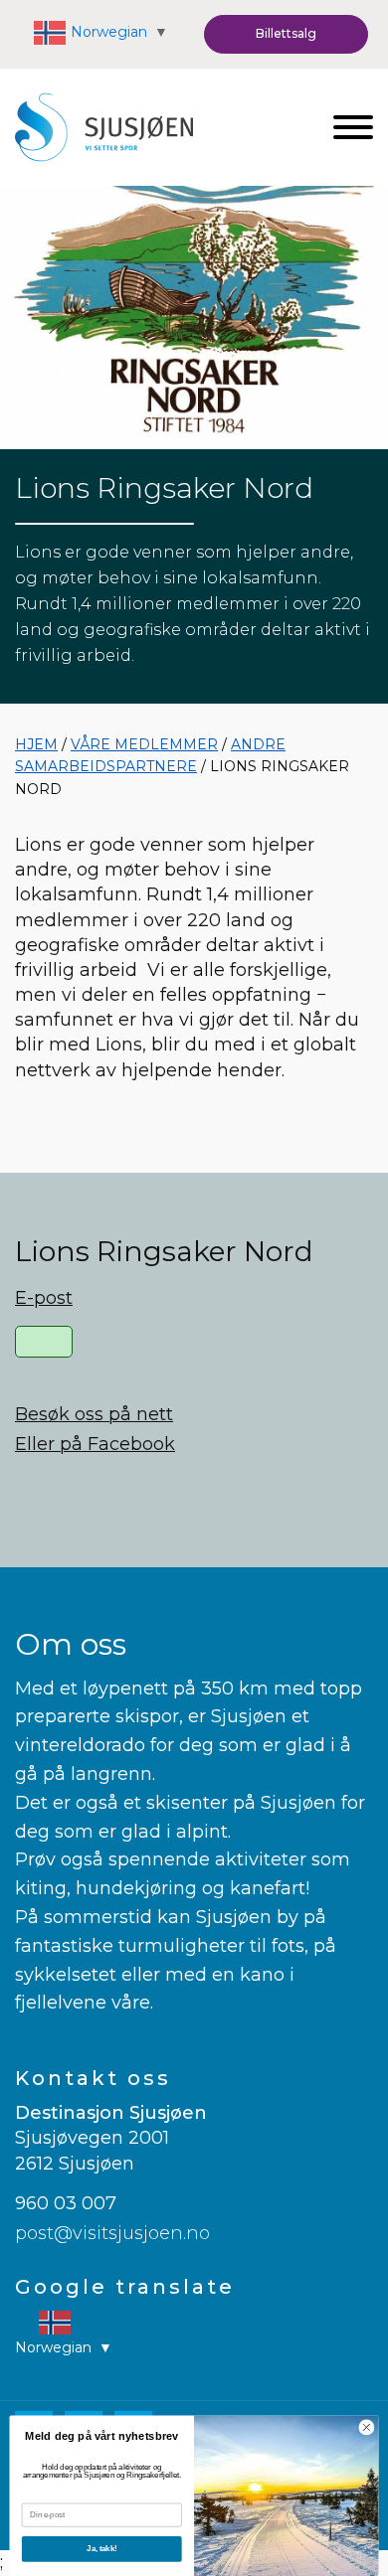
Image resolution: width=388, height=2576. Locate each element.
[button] (286, 34)
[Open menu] (353, 127)
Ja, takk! (101, 2549)
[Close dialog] (367, 2427)
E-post (44, 1298)
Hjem (36, 744)
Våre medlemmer (144, 744)
